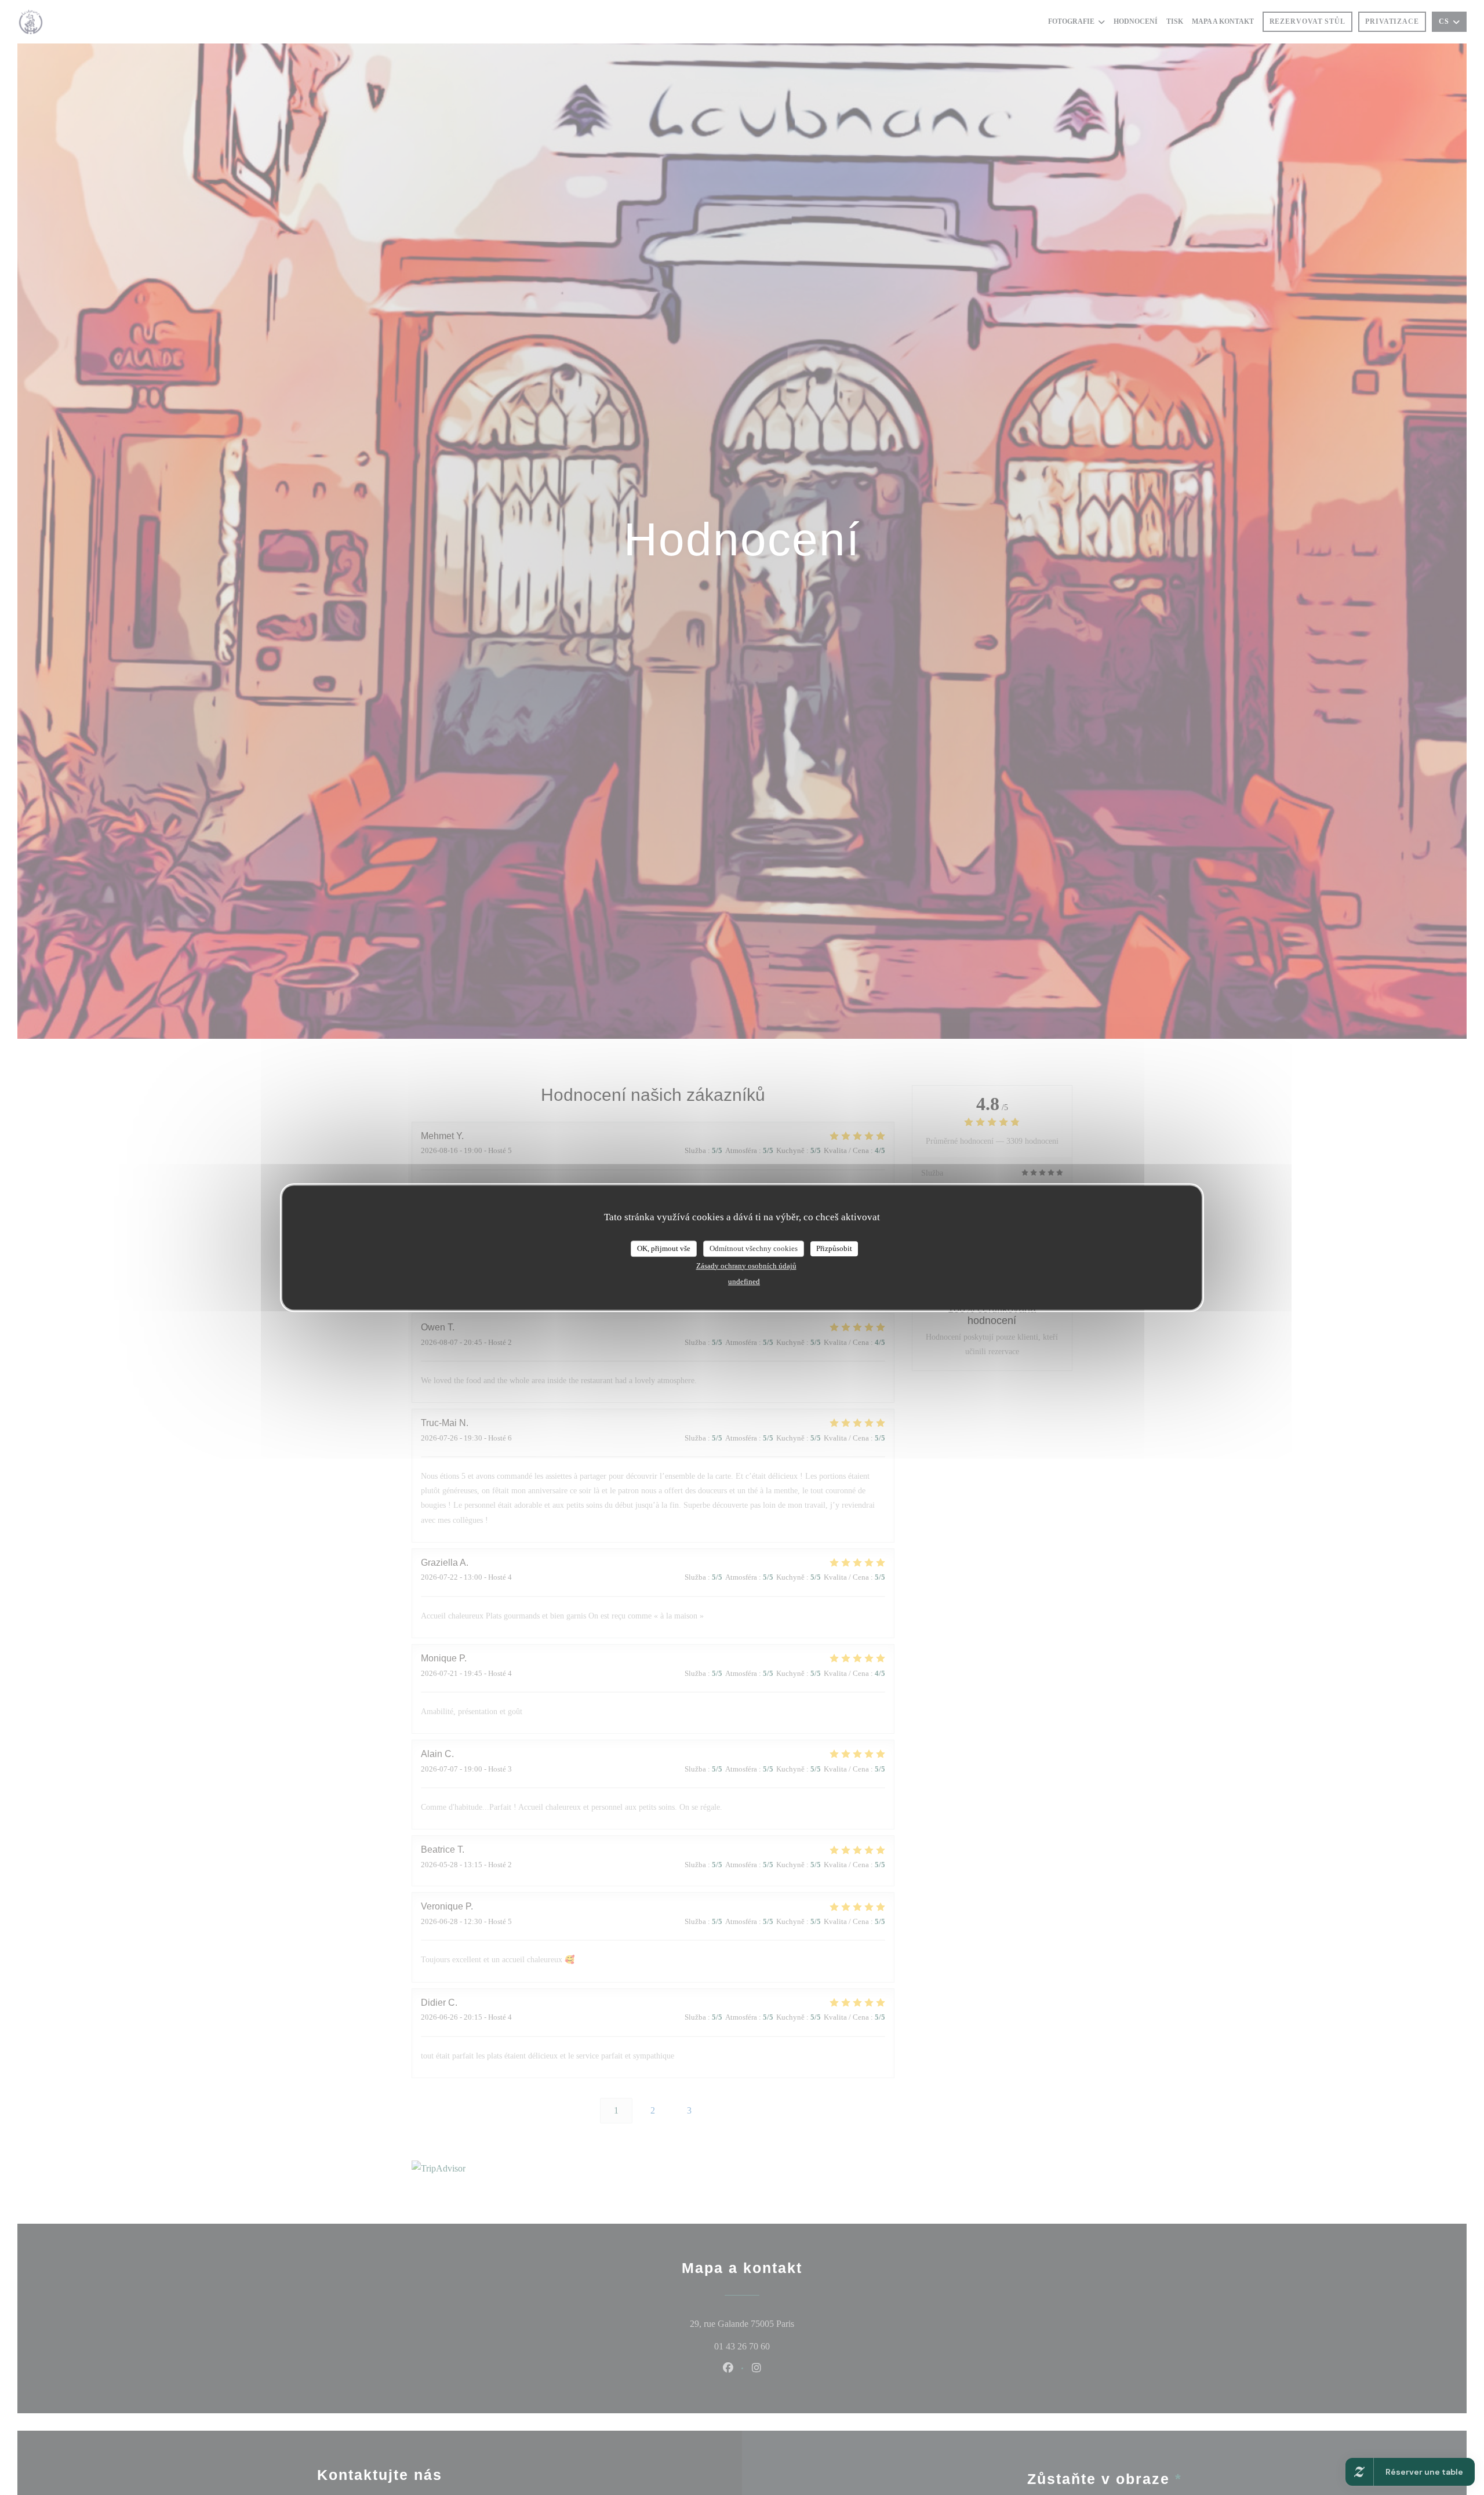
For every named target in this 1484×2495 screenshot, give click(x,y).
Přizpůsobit (834, 1248)
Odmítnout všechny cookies (754, 1248)
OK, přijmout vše (664, 1248)
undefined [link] (744, 1281)
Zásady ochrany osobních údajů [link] (746, 1266)
